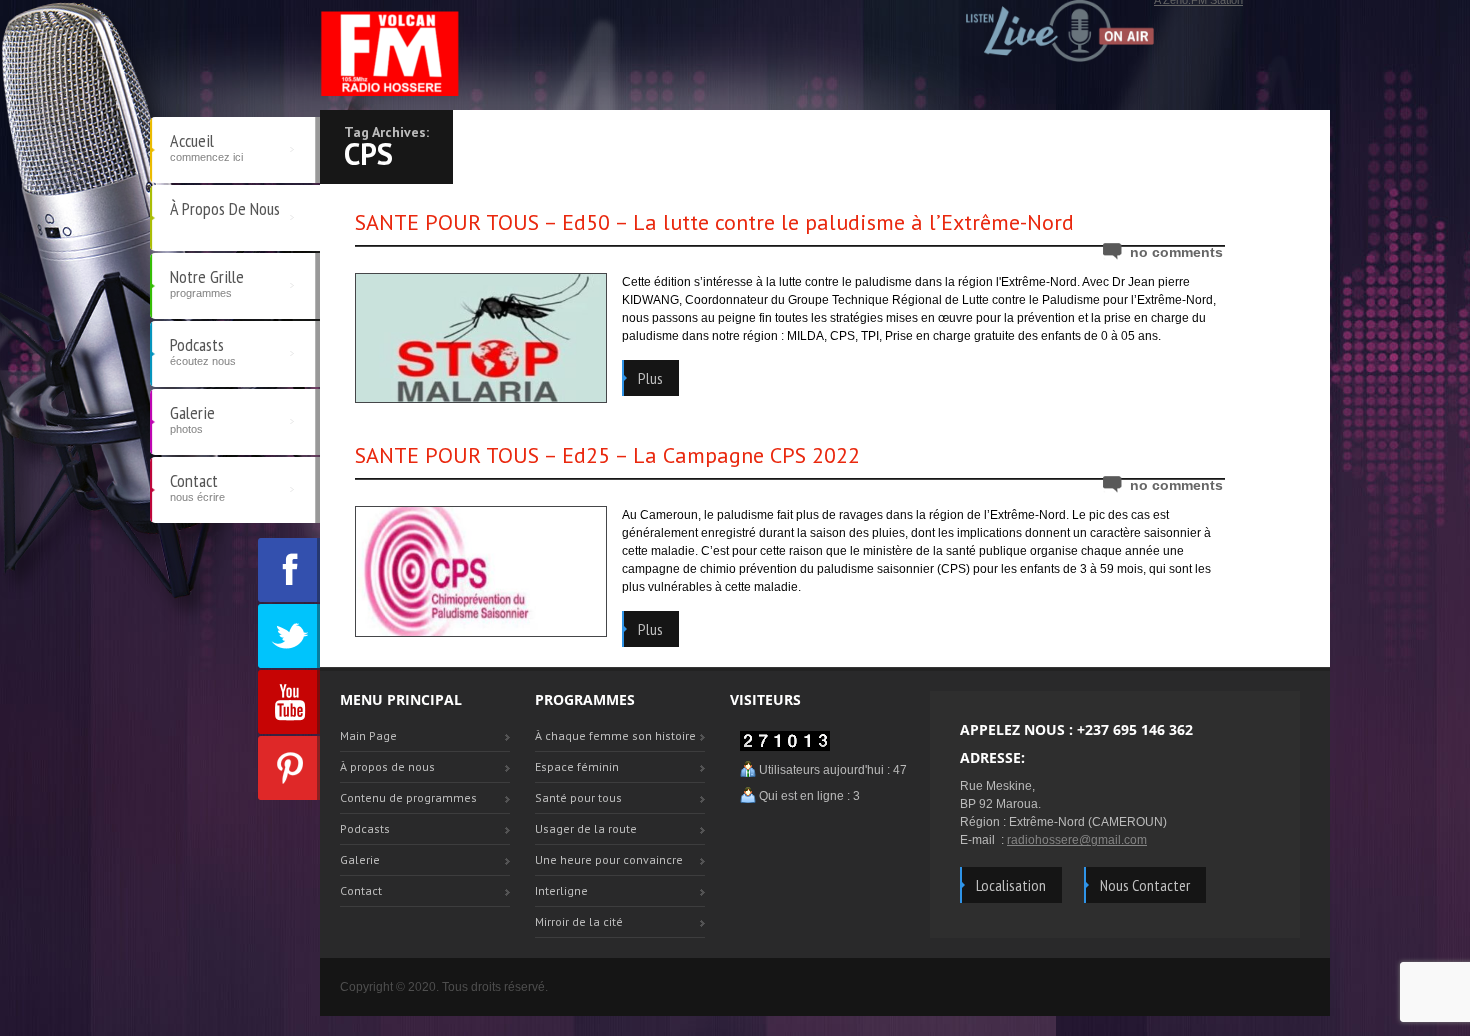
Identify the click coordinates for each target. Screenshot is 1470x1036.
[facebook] (289, 570)
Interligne (561, 890)
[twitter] (289, 636)
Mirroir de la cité (579, 921)
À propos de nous (225, 208)
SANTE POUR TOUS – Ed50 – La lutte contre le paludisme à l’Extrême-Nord (714, 222)
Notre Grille (207, 282)
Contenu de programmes (408, 797)
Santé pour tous (578, 797)
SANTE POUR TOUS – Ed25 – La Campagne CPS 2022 (607, 455)
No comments (1176, 252)
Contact (197, 486)
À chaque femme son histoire (615, 735)
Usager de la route (586, 828)
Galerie (192, 418)
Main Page (368, 735)
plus (650, 378)
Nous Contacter (1145, 885)
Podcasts (203, 350)
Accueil (206, 146)
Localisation (1011, 885)
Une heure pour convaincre (609, 859)
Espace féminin (577, 766)
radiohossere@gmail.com (1077, 840)
